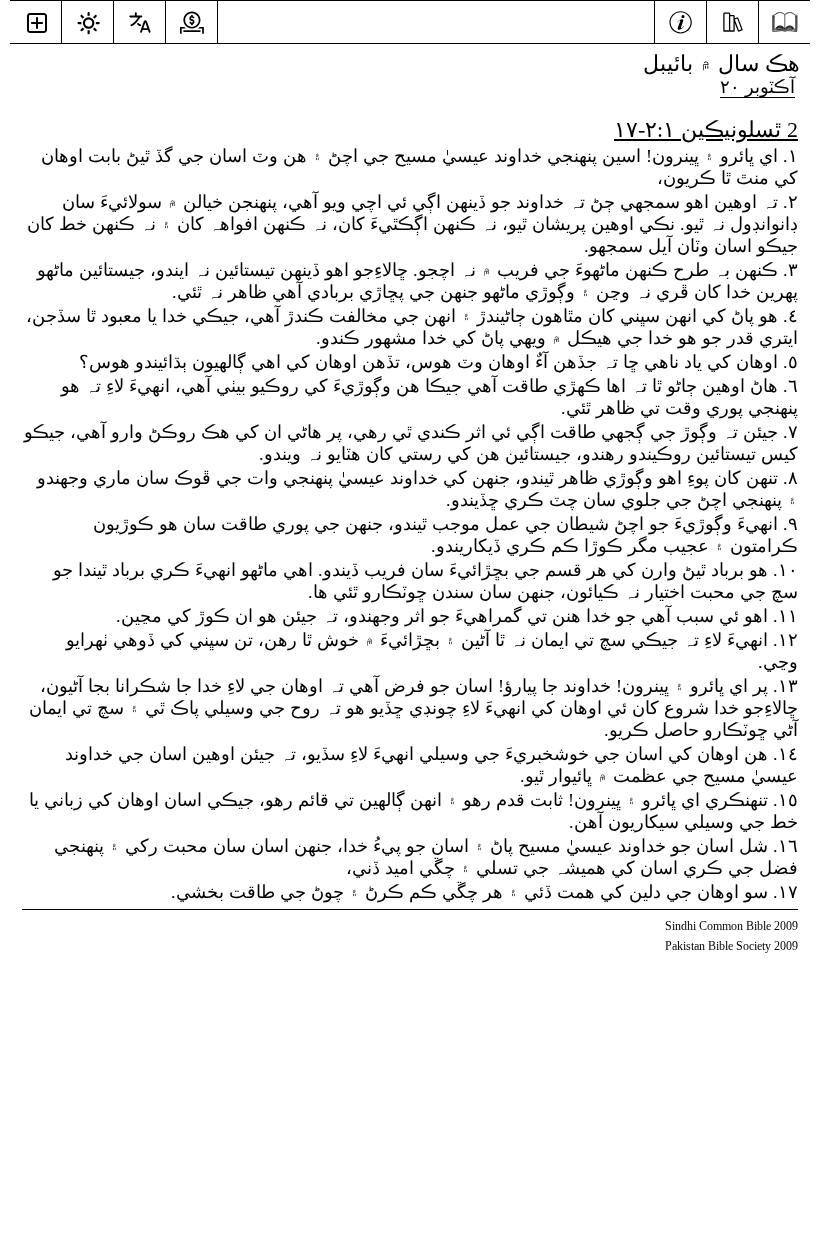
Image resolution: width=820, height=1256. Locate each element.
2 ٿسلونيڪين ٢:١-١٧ (706, 129)
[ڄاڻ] (680, 20)
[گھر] (784, 22)
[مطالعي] (732, 20)
